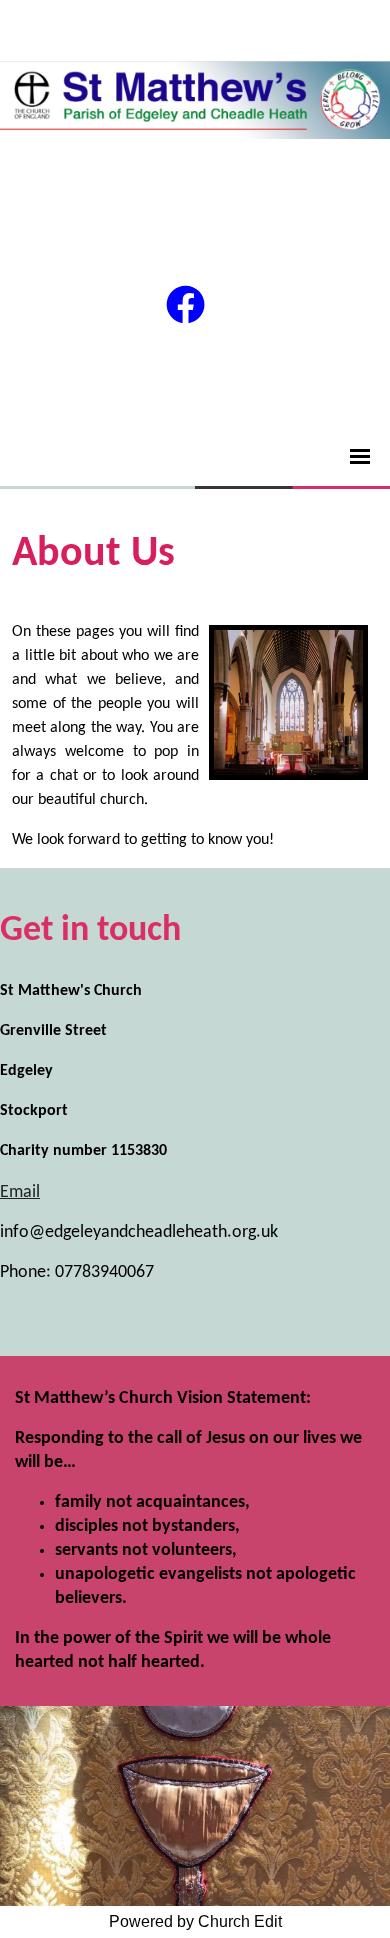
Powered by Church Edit (195, 1921)
